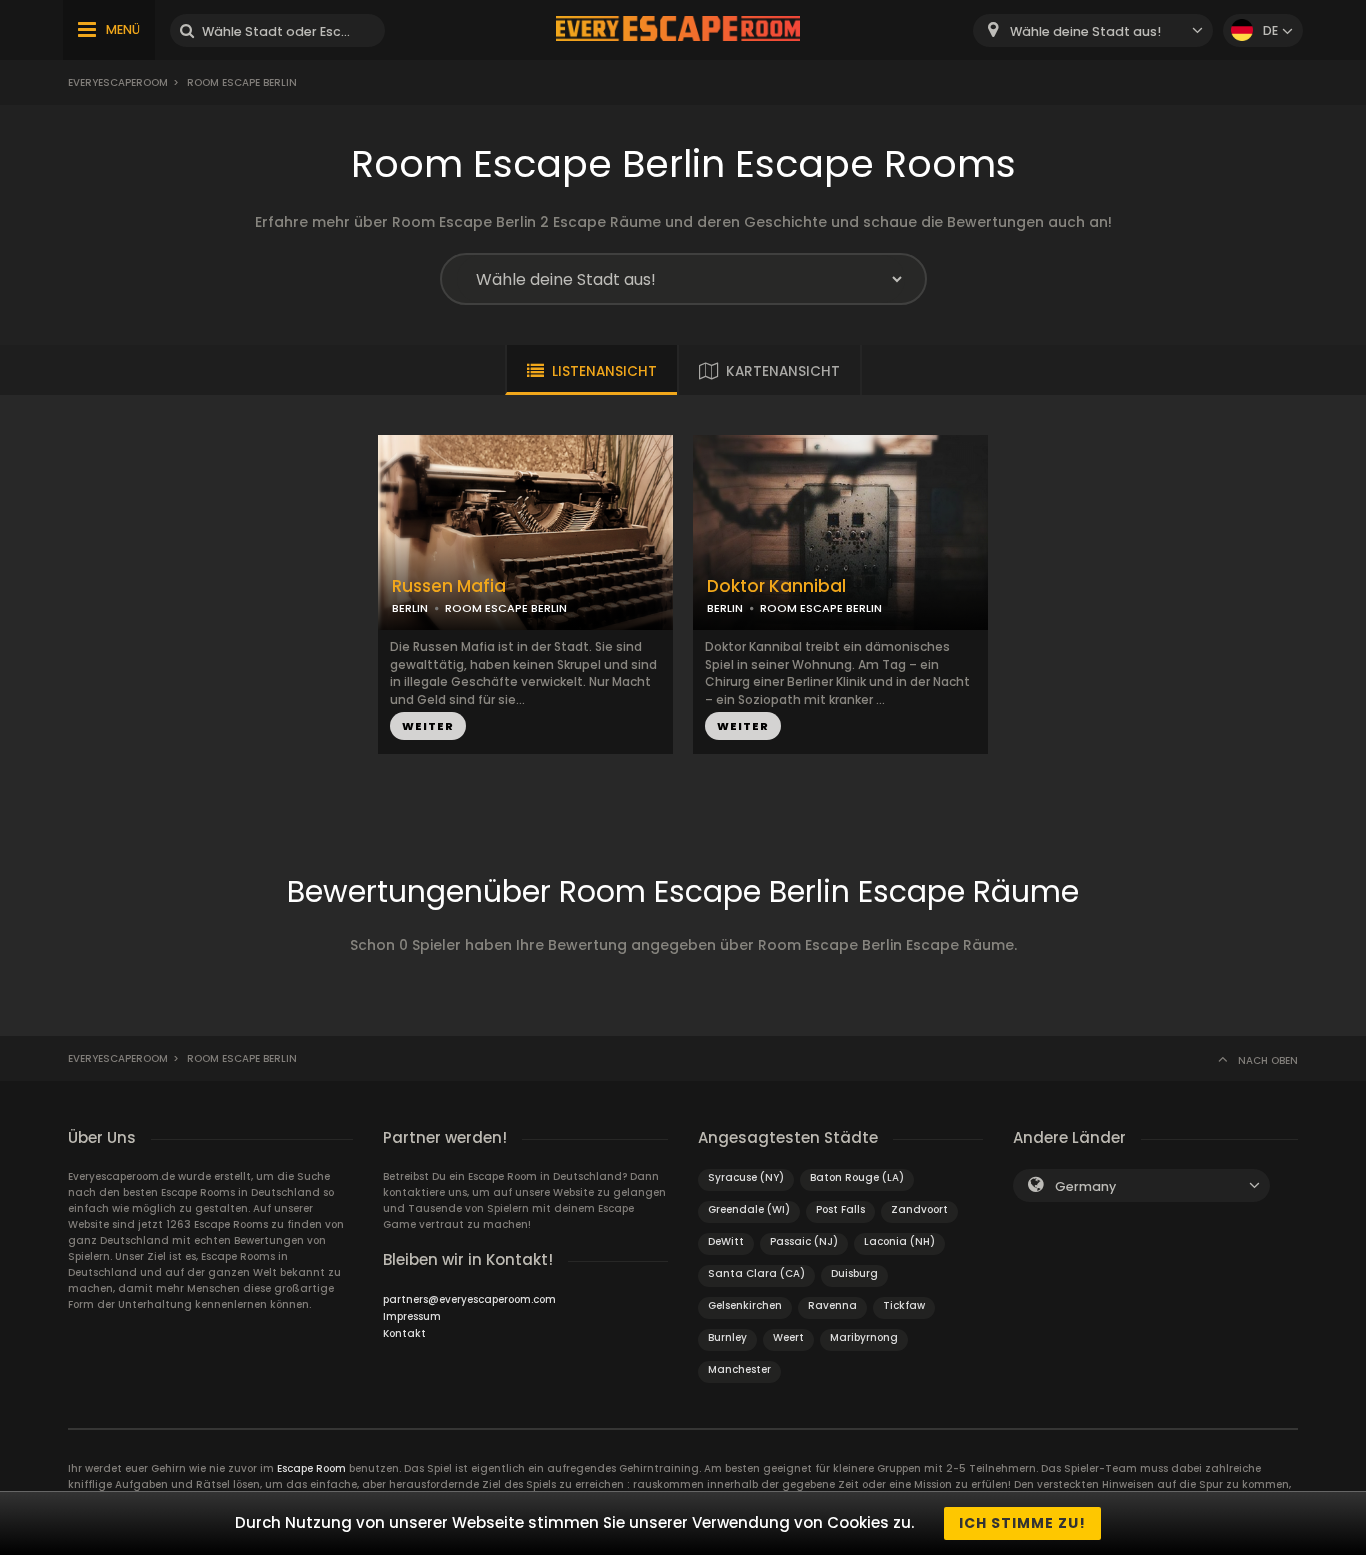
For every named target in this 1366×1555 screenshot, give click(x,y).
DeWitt (726, 1241)
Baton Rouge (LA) (857, 1177)
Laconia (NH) (899, 1241)
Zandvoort (919, 1209)
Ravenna (832, 1305)
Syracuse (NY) (746, 1177)
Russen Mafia (449, 586)
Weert (788, 1337)
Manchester (739, 1369)
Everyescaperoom (118, 82)
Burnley (727, 1337)
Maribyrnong (864, 1337)
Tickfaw (904, 1305)
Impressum (412, 1316)
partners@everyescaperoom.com (469, 1299)
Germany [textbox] (1085, 1186)
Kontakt (404, 1333)
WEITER (428, 726)
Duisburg (854, 1273)
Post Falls (840, 1209)
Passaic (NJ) (804, 1241)
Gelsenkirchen (745, 1305)
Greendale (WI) (749, 1209)
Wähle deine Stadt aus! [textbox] (1085, 31)
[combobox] (1093, 30)
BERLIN (410, 608)
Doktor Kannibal (776, 586)
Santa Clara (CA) (756, 1273)
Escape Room (311, 1468)
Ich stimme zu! (1022, 1523)
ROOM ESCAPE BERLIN (506, 608)
